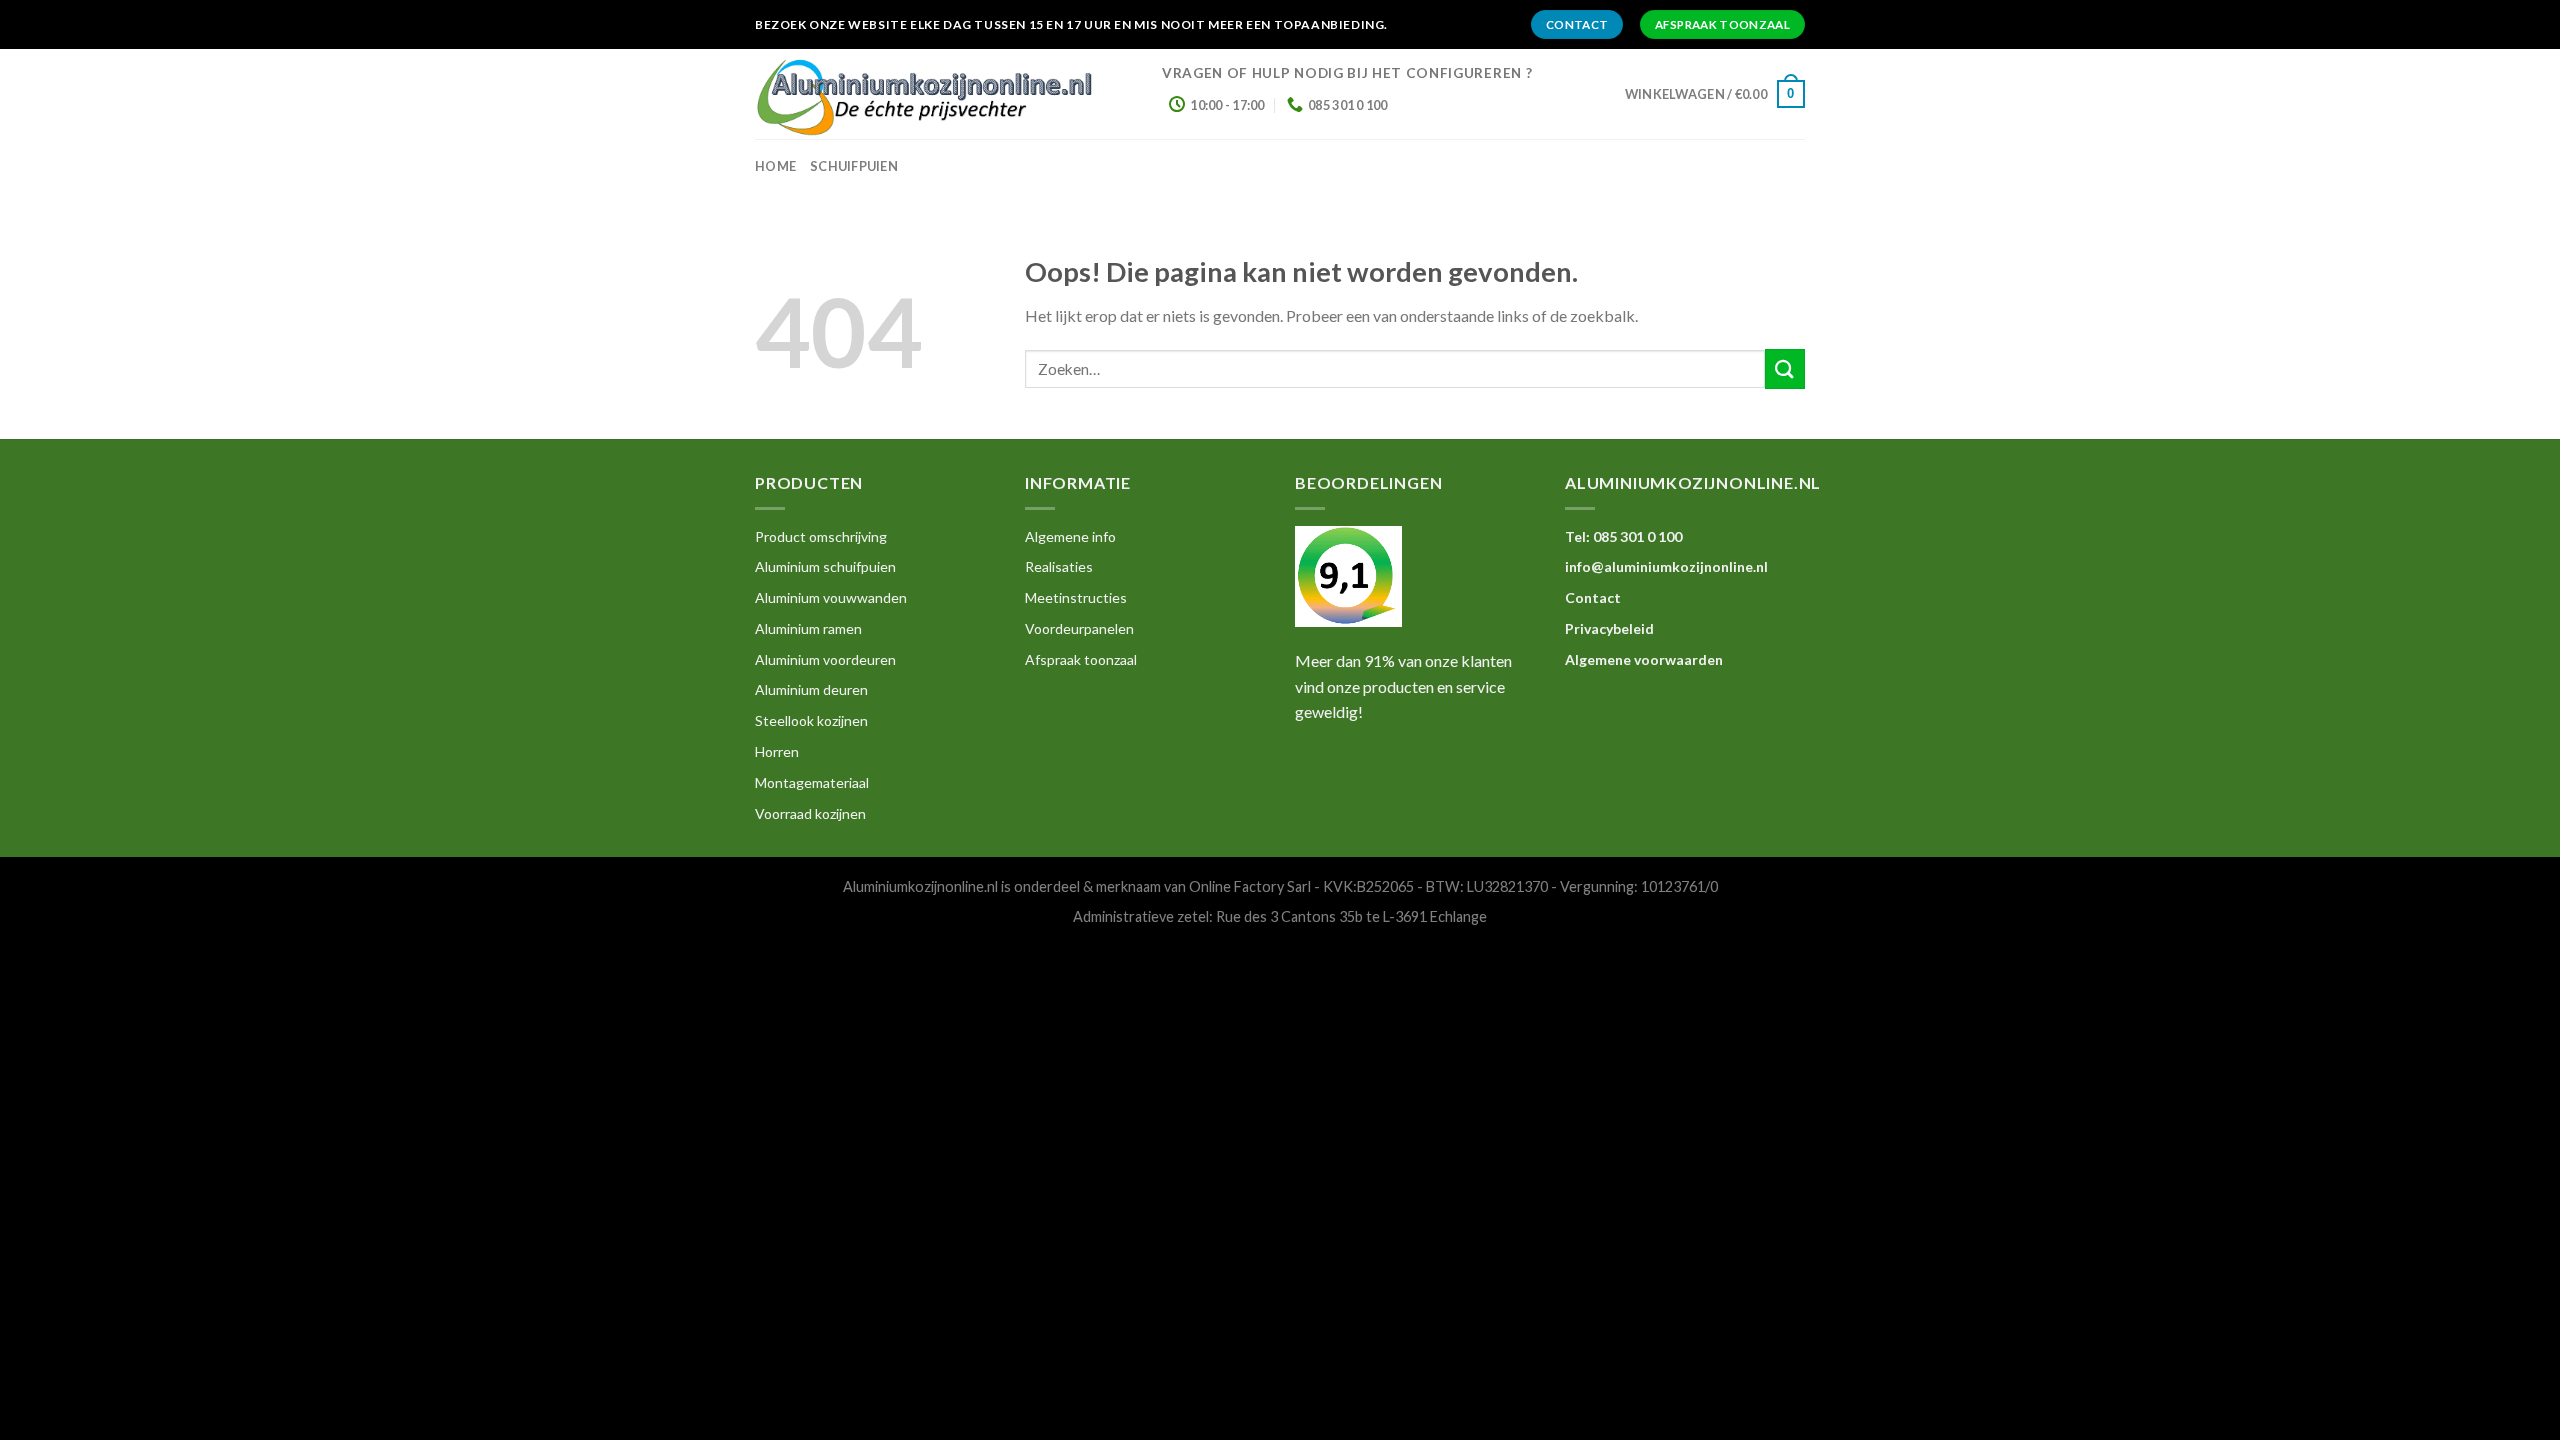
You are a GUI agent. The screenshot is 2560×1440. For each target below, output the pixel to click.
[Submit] (1785, 368)
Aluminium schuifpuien (825, 566)
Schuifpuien (854, 166)
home (775, 166)
